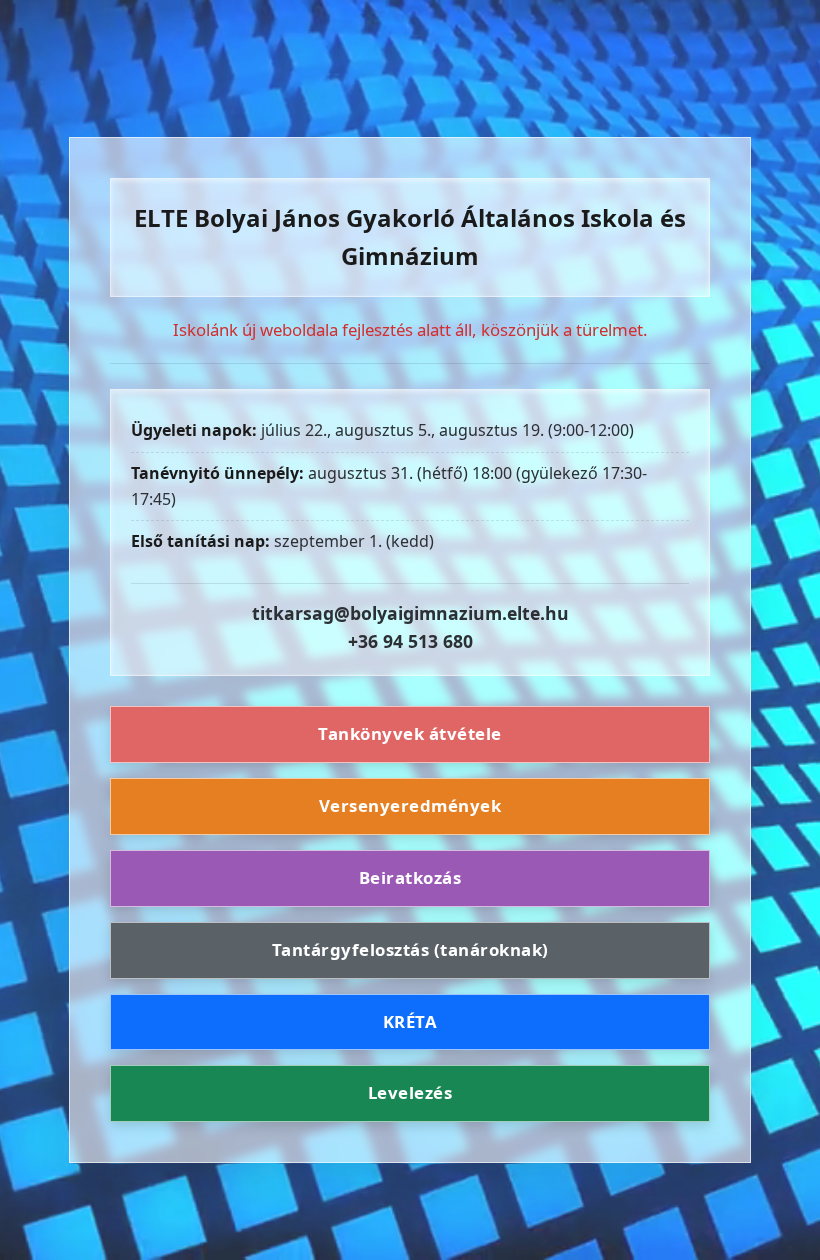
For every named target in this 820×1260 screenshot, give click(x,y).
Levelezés (410, 1092)
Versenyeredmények (410, 805)
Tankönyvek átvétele (410, 733)
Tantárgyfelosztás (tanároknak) (410, 949)
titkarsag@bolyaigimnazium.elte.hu (410, 613)
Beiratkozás (410, 877)
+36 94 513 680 (410, 641)
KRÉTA (410, 1021)
